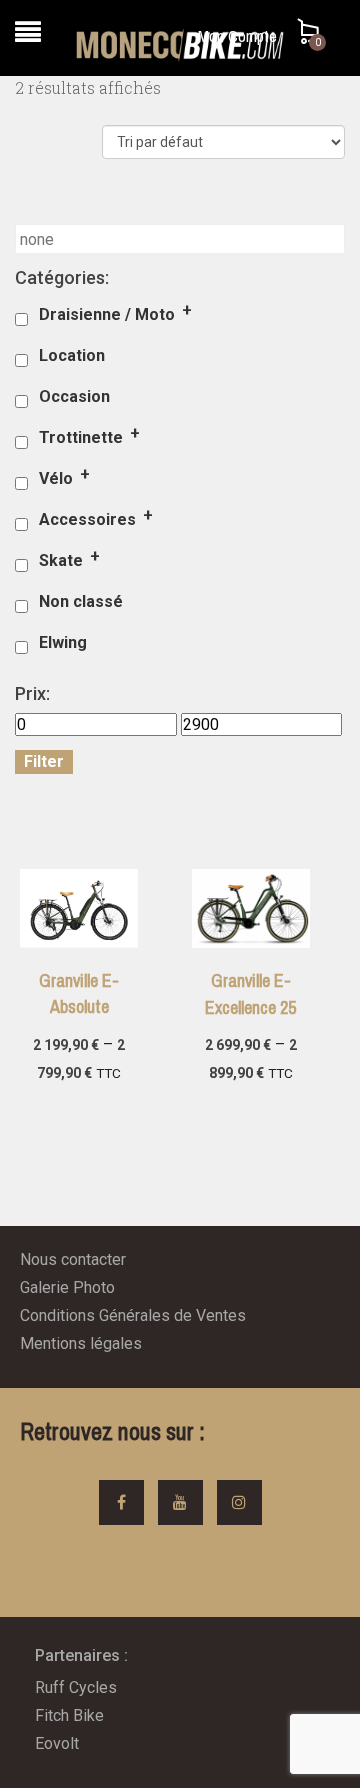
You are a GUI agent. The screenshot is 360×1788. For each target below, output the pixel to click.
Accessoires (87, 519)
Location (72, 355)
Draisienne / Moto (107, 314)
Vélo (56, 478)
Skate (61, 560)
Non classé (81, 601)
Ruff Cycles (76, 1687)
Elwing (63, 642)
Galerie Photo (67, 1287)
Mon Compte (237, 36)
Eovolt (57, 1743)
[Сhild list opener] (188, 317)
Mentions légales (81, 1343)
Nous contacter (73, 1259)
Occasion (74, 396)
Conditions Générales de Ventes (133, 1315)
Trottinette (81, 437)
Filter (44, 761)
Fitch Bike (69, 1715)
